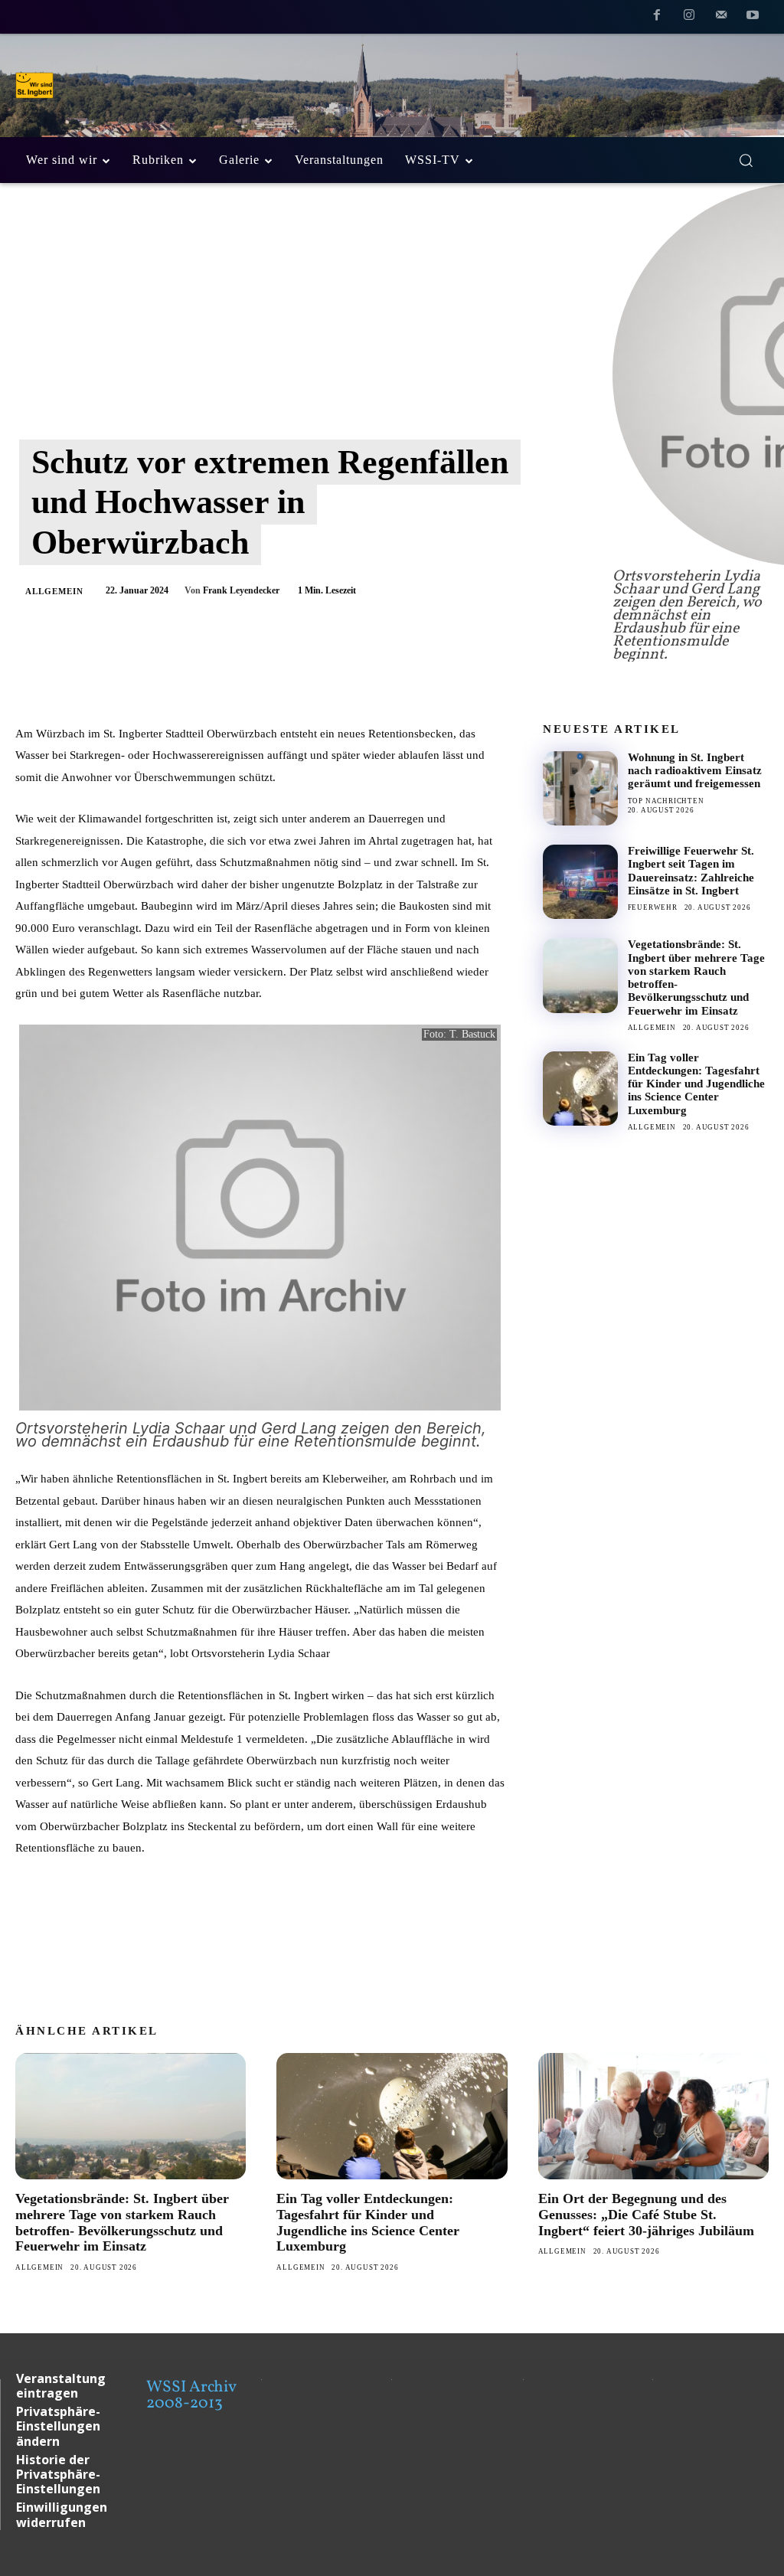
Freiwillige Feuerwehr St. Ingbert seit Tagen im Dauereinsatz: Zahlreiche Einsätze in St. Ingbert (691, 871)
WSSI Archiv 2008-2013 (191, 2395)
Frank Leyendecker (241, 590)
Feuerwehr (653, 907)
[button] (746, 160)
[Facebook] (658, 18)
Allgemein (54, 591)
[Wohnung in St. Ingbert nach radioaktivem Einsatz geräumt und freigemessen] (580, 788)
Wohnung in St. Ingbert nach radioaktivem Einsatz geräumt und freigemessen (695, 771)
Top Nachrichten (666, 801)
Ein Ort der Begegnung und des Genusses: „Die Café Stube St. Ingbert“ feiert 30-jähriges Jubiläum (646, 2214)
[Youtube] (753, 18)
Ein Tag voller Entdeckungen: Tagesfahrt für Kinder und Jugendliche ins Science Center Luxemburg (696, 1084)
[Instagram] (689, 18)
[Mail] (721, 18)
